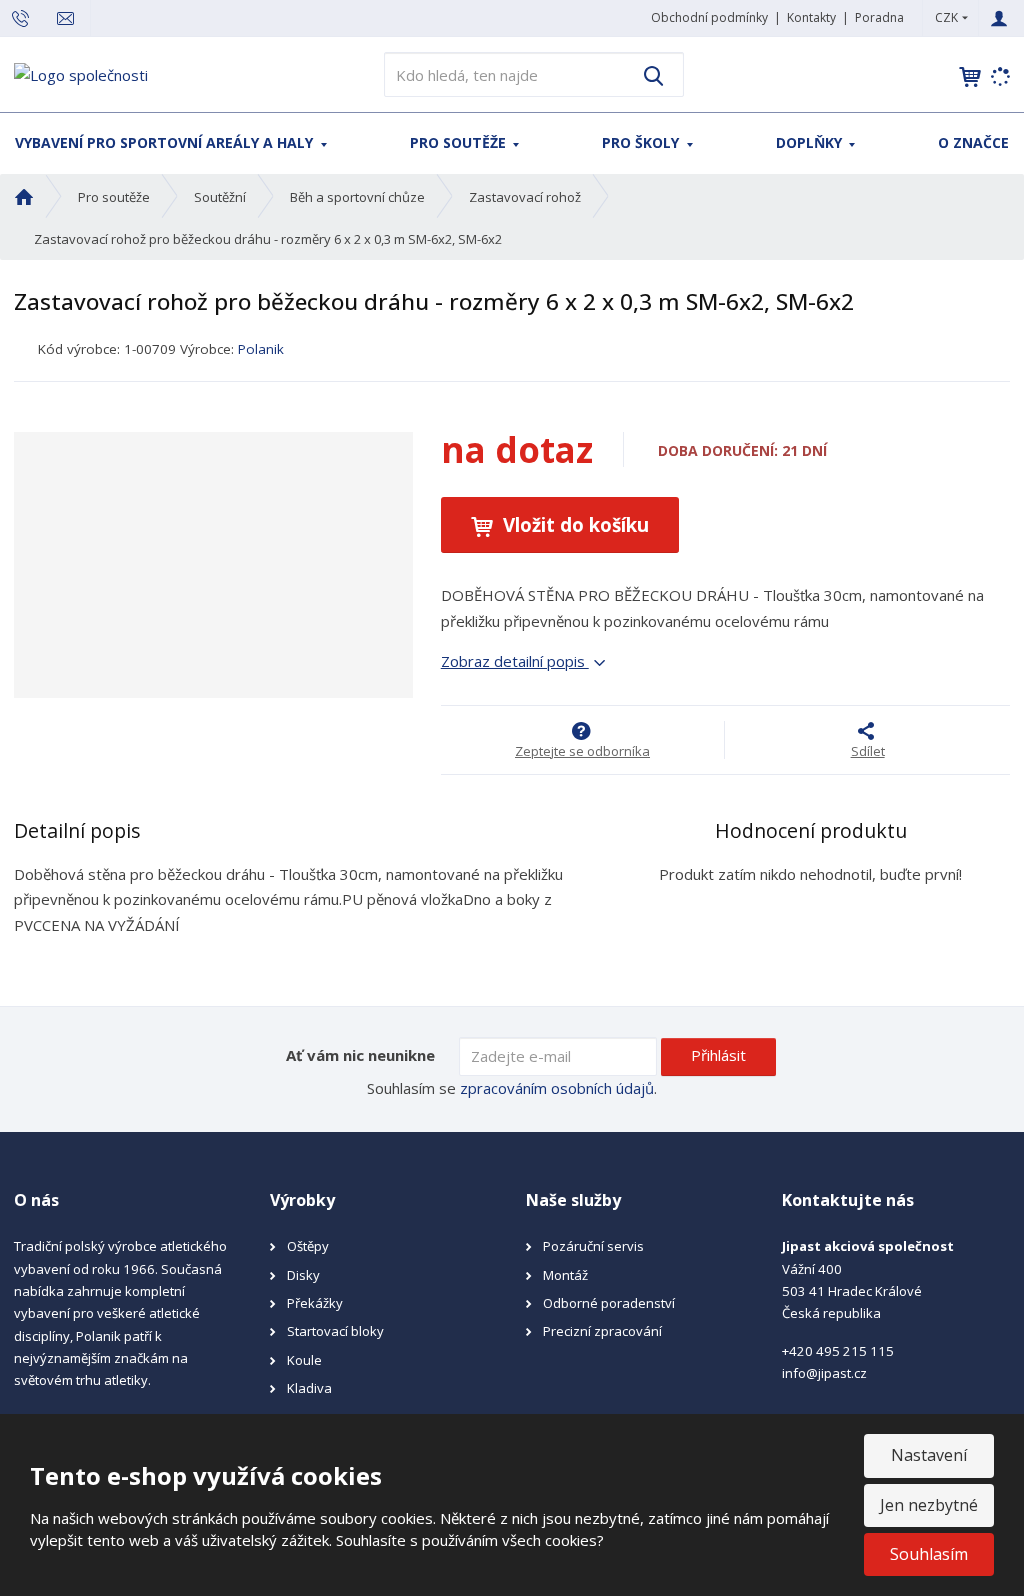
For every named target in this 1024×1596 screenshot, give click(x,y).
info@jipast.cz (824, 1373)
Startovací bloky (335, 1331)
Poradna (879, 17)
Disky (303, 1275)
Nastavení (929, 1455)
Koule (304, 1360)
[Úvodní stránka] (81, 73)
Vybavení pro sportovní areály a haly (166, 142)
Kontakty (811, 17)
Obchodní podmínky (709, 17)
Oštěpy (308, 1246)
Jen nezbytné (929, 1505)
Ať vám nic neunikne (360, 1055)
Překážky (315, 1303)
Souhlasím (929, 1554)
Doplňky (811, 142)
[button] (946, 17)
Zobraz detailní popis (515, 661)
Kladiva (309, 1388)
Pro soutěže (460, 142)
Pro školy (642, 142)
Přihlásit (718, 1055)
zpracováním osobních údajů (557, 1088)
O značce (973, 142)
